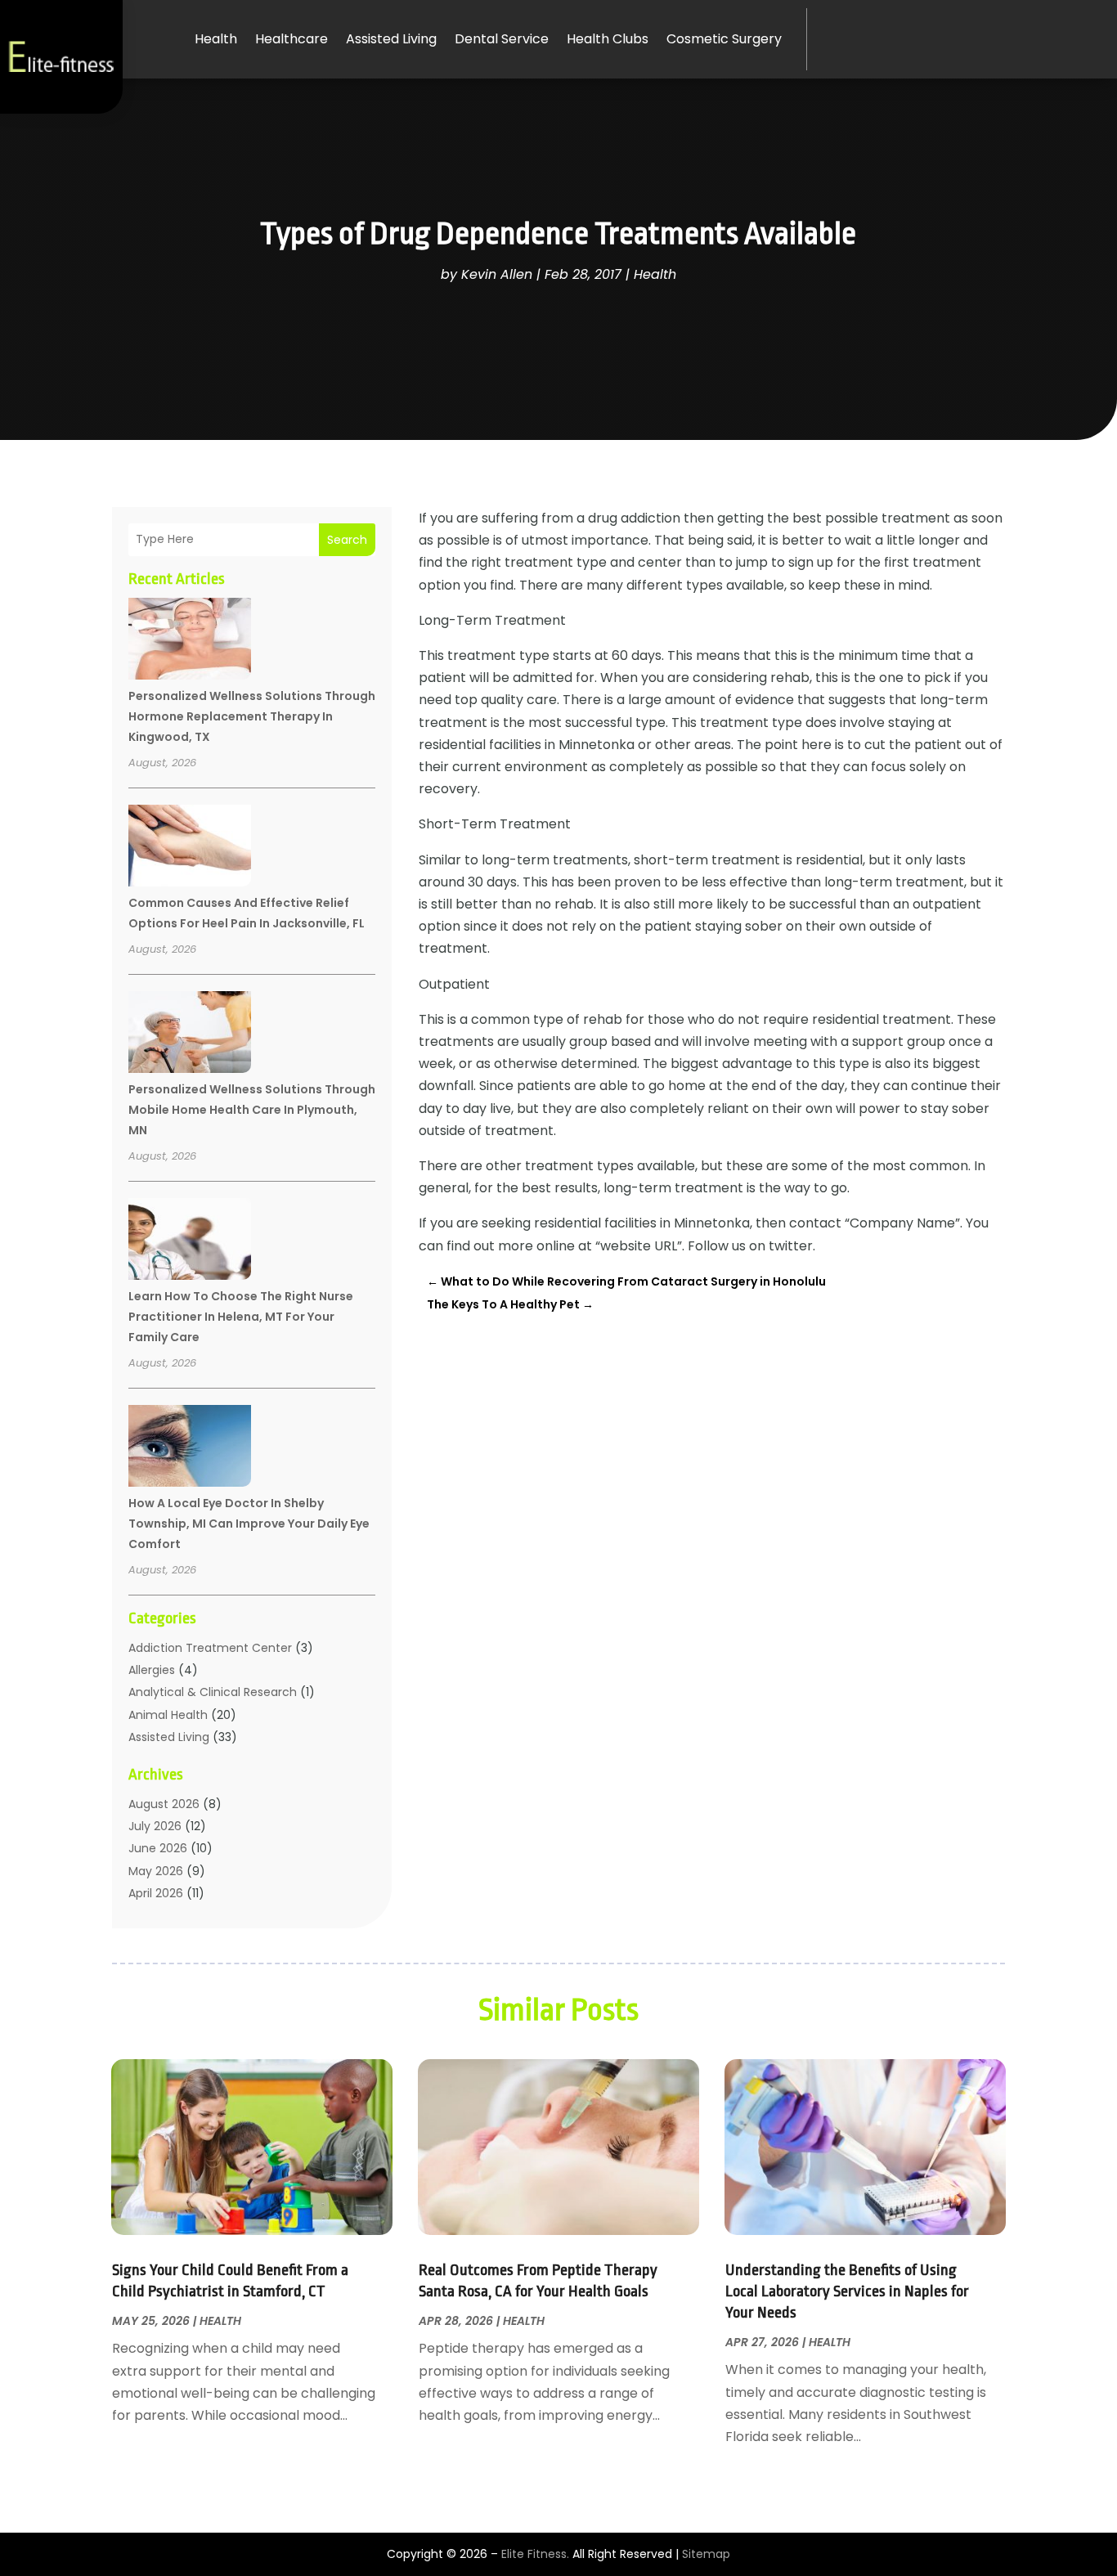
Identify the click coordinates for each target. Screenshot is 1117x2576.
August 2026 (164, 1804)
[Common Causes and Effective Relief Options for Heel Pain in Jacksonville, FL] (190, 848)
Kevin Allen (497, 274)
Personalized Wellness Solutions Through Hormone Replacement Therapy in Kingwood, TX (252, 716)
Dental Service (502, 39)
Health (216, 39)
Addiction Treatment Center (210, 1648)
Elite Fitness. (535, 2554)
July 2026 (155, 1826)
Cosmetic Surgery (724, 39)
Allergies (152, 1670)
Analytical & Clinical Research (213, 1692)
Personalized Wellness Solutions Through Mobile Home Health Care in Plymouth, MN (252, 1110)
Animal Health (168, 1715)
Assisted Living (391, 39)
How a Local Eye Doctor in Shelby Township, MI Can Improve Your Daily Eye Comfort (249, 1524)
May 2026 (156, 1871)
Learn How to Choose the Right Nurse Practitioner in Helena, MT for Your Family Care (241, 1317)
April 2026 (156, 1893)
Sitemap (706, 2554)
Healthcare (292, 39)
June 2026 (158, 1848)
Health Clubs (608, 39)
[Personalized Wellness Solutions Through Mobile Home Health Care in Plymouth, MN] (190, 1034)
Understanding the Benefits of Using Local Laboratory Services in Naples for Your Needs (847, 2291)
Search (347, 540)
